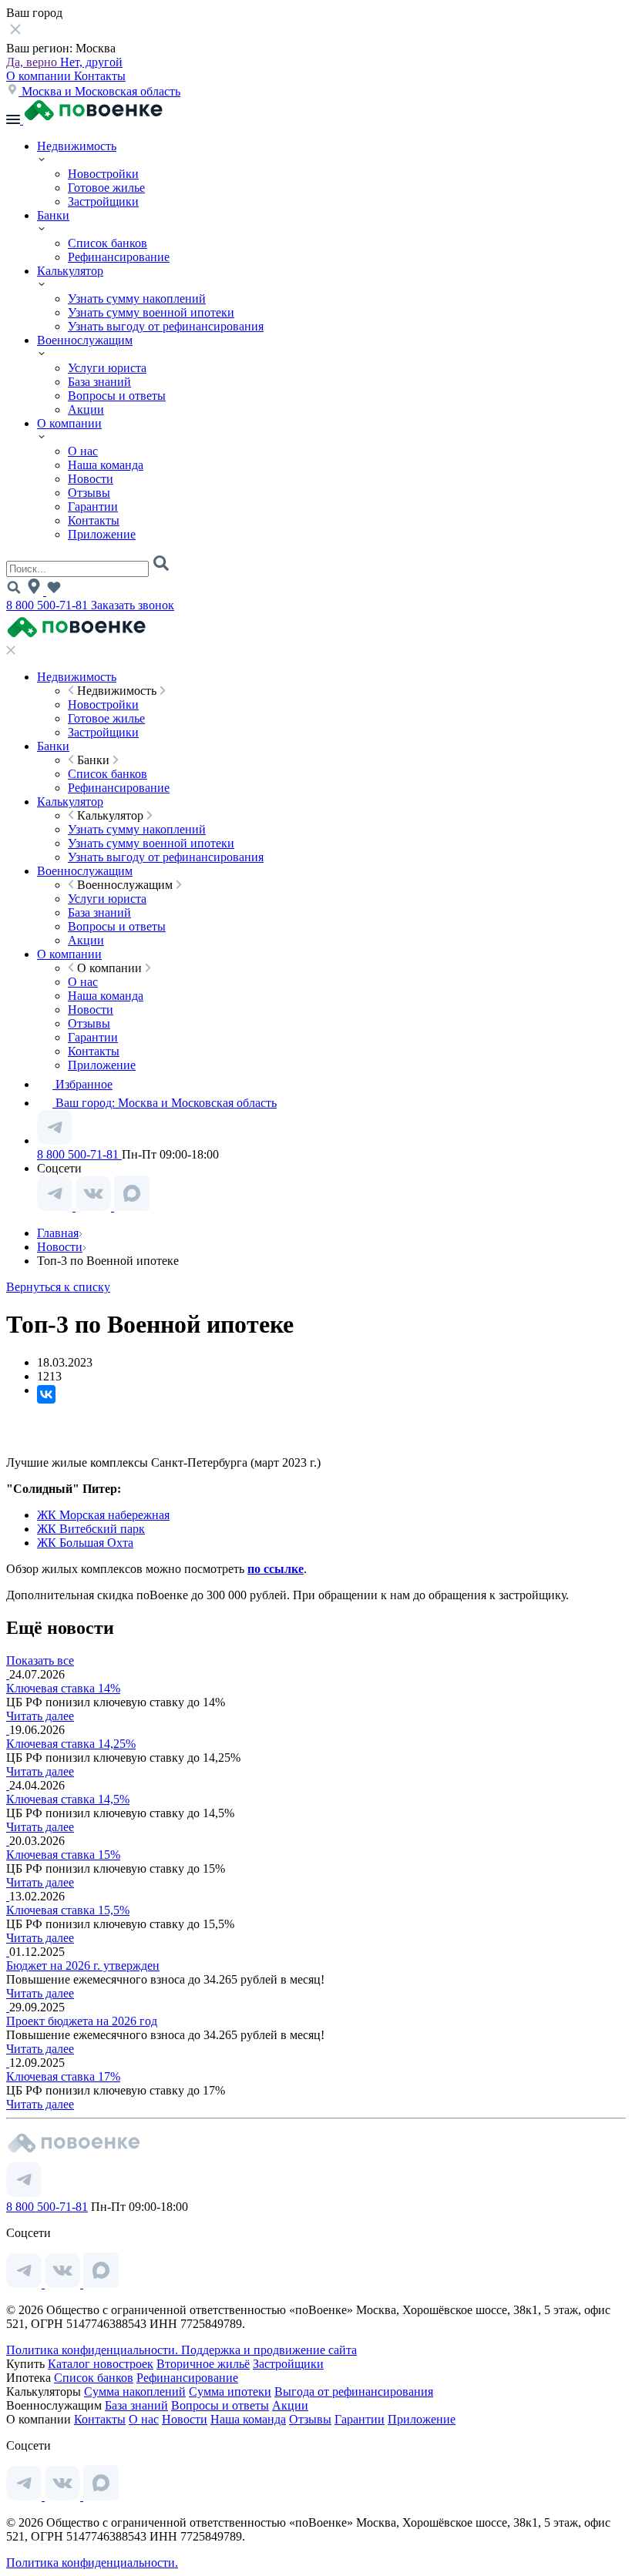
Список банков (108, 243)
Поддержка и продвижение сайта (269, 2350)
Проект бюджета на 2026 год (82, 2021)
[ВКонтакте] (46, 1394)
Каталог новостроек (101, 2364)
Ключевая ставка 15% (63, 1855)
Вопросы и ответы (117, 396)
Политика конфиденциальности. (94, 2350)
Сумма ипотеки (230, 2392)
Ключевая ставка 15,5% (68, 1910)
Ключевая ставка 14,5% (68, 1799)
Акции (86, 409)
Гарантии (93, 506)
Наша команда (106, 465)
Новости (91, 479)
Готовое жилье (106, 188)
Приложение (102, 534)
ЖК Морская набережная (103, 1515)
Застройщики (103, 201)
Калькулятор (70, 271)
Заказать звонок (133, 605)
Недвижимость (77, 146)
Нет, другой (91, 62)
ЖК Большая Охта (85, 1543)
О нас (83, 451)
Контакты (100, 76)
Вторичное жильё (203, 2364)
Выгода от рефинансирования (354, 2392)
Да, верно (33, 62)
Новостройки (103, 174)
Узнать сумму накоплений (137, 299)
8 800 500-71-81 (49, 605)
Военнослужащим (85, 340)
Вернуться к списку (58, 1287)
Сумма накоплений (135, 2392)
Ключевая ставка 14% (63, 1688)
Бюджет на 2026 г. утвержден (83, 1966)
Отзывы (89, 493)
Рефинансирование (119, 257)
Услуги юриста (107, 368)
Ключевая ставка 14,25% (71, 1744)
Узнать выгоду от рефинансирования (166, 326)
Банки (53, 215)
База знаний (99, 382)
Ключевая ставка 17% (63, 2076)
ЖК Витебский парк (91, 1529)
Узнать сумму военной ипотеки (151, 312)
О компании (40, 76)
